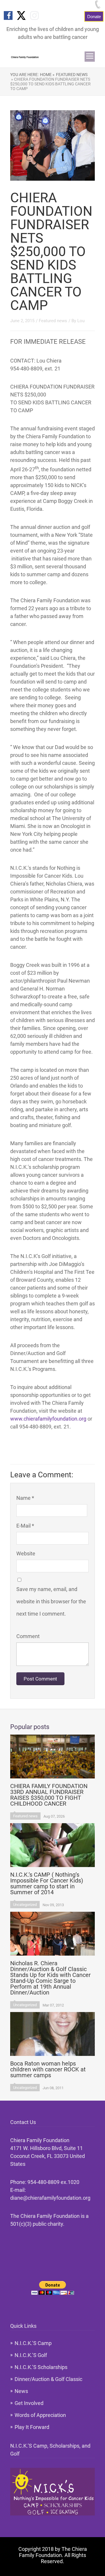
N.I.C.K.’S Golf (31, 2355)
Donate (94, 16)
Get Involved (29, 2403)
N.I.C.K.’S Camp (33, 2343)
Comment (28, 1636)
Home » (47, 75)
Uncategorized (25, 1905)
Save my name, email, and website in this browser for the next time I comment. (51, 1601)
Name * (25, 1498)
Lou (81, 321)
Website (26, 1553)
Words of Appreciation (40, 2415)
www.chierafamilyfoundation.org (48, 1419)
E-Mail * (25, 1526)
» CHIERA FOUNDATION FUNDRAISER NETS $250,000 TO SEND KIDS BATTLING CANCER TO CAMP (50, 84)
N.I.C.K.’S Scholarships (41, 2367)
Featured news (72, 75)
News (21, 2391)
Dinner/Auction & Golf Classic (48, 2379)
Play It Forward (32, 2427)
